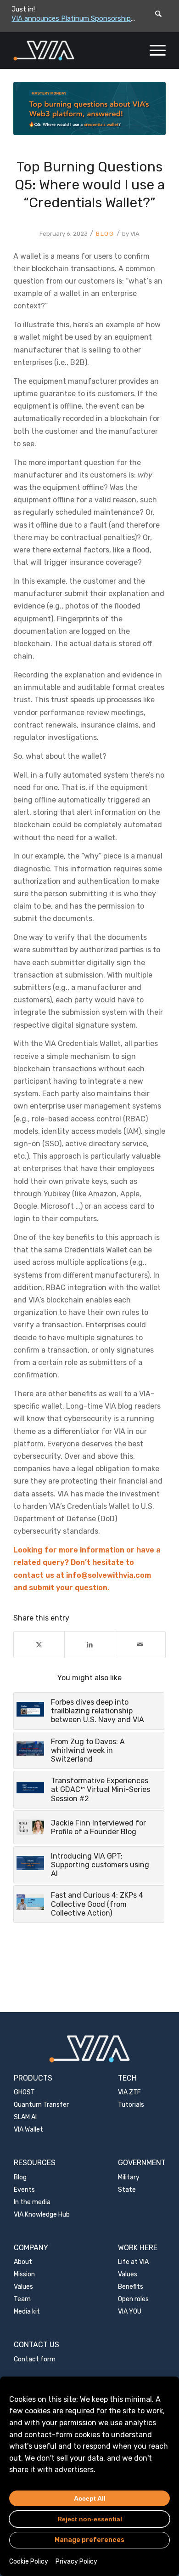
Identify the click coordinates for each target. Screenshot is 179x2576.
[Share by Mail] (140, 1645)
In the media (32, 2202)
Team (22, 2299)
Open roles (133, 2299)
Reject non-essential (90, 2519)
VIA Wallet (28, 2130)
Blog (20, 2177)
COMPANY (31, 2248)
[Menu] (153, 51)
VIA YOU (130, 2312)
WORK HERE (138, 2248)
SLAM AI (25, 2117)
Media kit (27, 2312)
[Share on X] (39, 1645)
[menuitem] (153, 51)
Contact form (35, 2359)
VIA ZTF (129, 2092)
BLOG (105, 234)
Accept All (90, 2498)
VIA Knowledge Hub (42, 2215)
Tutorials (131, 2105)
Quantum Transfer (41, 2105)
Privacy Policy (76, 2562)
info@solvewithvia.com (109, 1575)
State (127, 2190)
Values (23, 2287)
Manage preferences (89, 2540)
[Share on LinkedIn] (90, 1645)
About (23, 2262)
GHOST (24, 2092)
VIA (135, 234)
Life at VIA (133, 2262)
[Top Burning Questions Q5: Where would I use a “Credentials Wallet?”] (89, 108)
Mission (24, 2274)
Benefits (131, 2287)
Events (24, 2190)
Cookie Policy (29, 2562)
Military (129, 2177)
